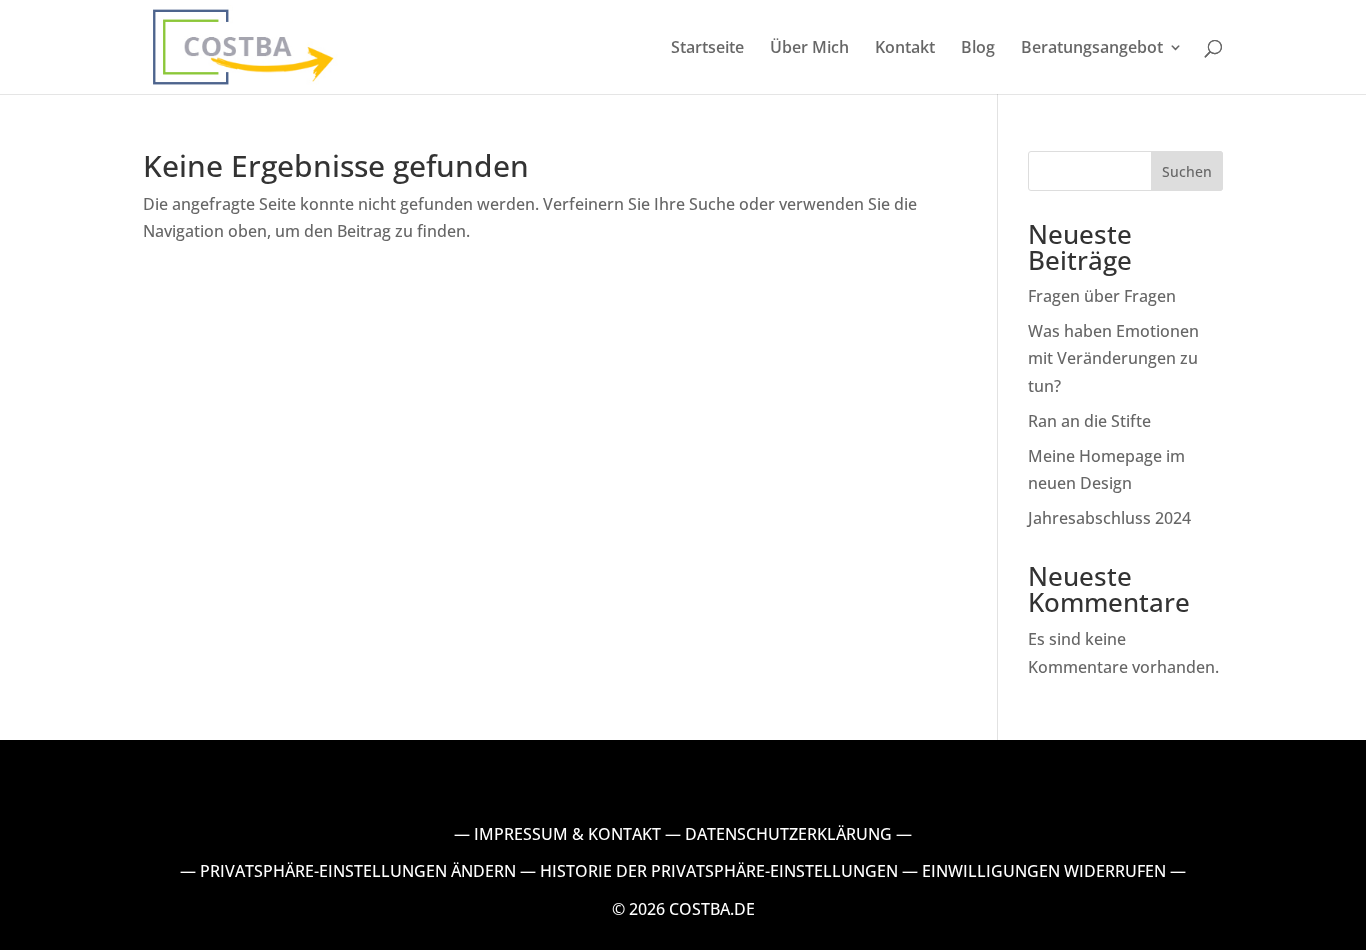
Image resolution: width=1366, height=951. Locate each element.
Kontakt (905, 49)
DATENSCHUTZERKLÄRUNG (788, 834)
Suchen (1187, 171)
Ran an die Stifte (1089, 421)
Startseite (707, 49)
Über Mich (809, 49)
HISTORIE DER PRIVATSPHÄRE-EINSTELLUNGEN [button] (719, 871)
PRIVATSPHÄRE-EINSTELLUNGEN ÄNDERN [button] (358, 871)
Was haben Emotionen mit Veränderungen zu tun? (1113, 358)
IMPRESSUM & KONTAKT (567, 834)
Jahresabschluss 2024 (1109, 518)
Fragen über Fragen (1102, 296)
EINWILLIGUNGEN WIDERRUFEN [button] (1044, 871)
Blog (978, 49)
